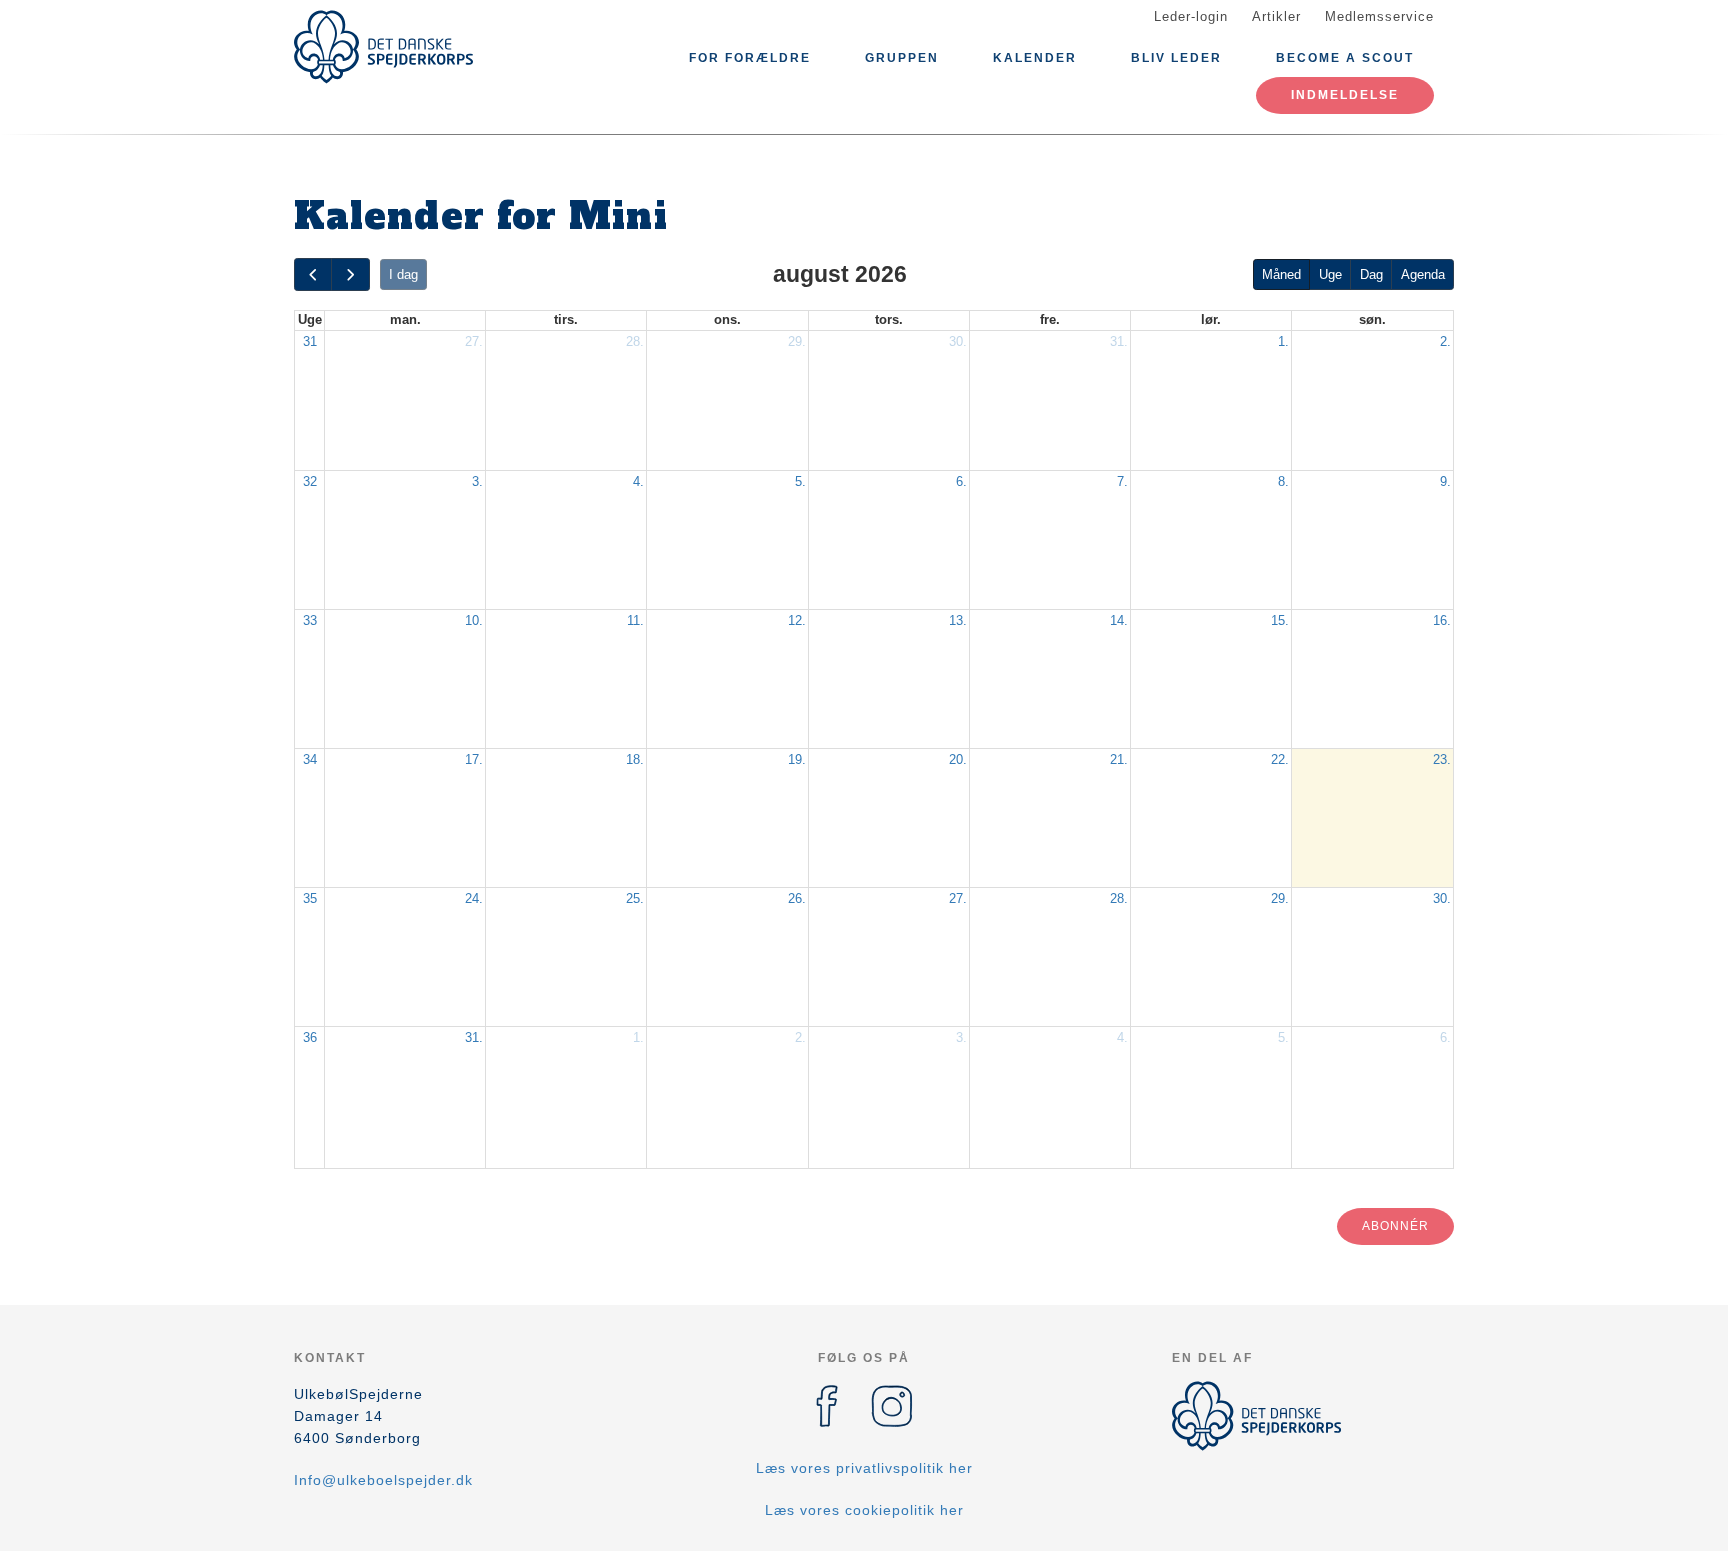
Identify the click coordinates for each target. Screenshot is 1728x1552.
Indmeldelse (1345, 95)
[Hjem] (384, 47)
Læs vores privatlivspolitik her (864, 1468)
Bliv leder (1176, 58)
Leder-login (1191, 16)
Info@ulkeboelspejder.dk (383, 1480)
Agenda (1423, 274)
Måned (1281, 274)
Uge (1330, 274)
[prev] (313, 274)
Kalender (1035, 58)
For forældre (750, 58)
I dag (403, 274)
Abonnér (1395, 1226)
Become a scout (1345, 58)
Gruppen (902, 58)
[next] (350, 274)
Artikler (1276, 16)
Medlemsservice (1379, 16)
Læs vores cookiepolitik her (864, 1510)
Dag (1371, 274)
